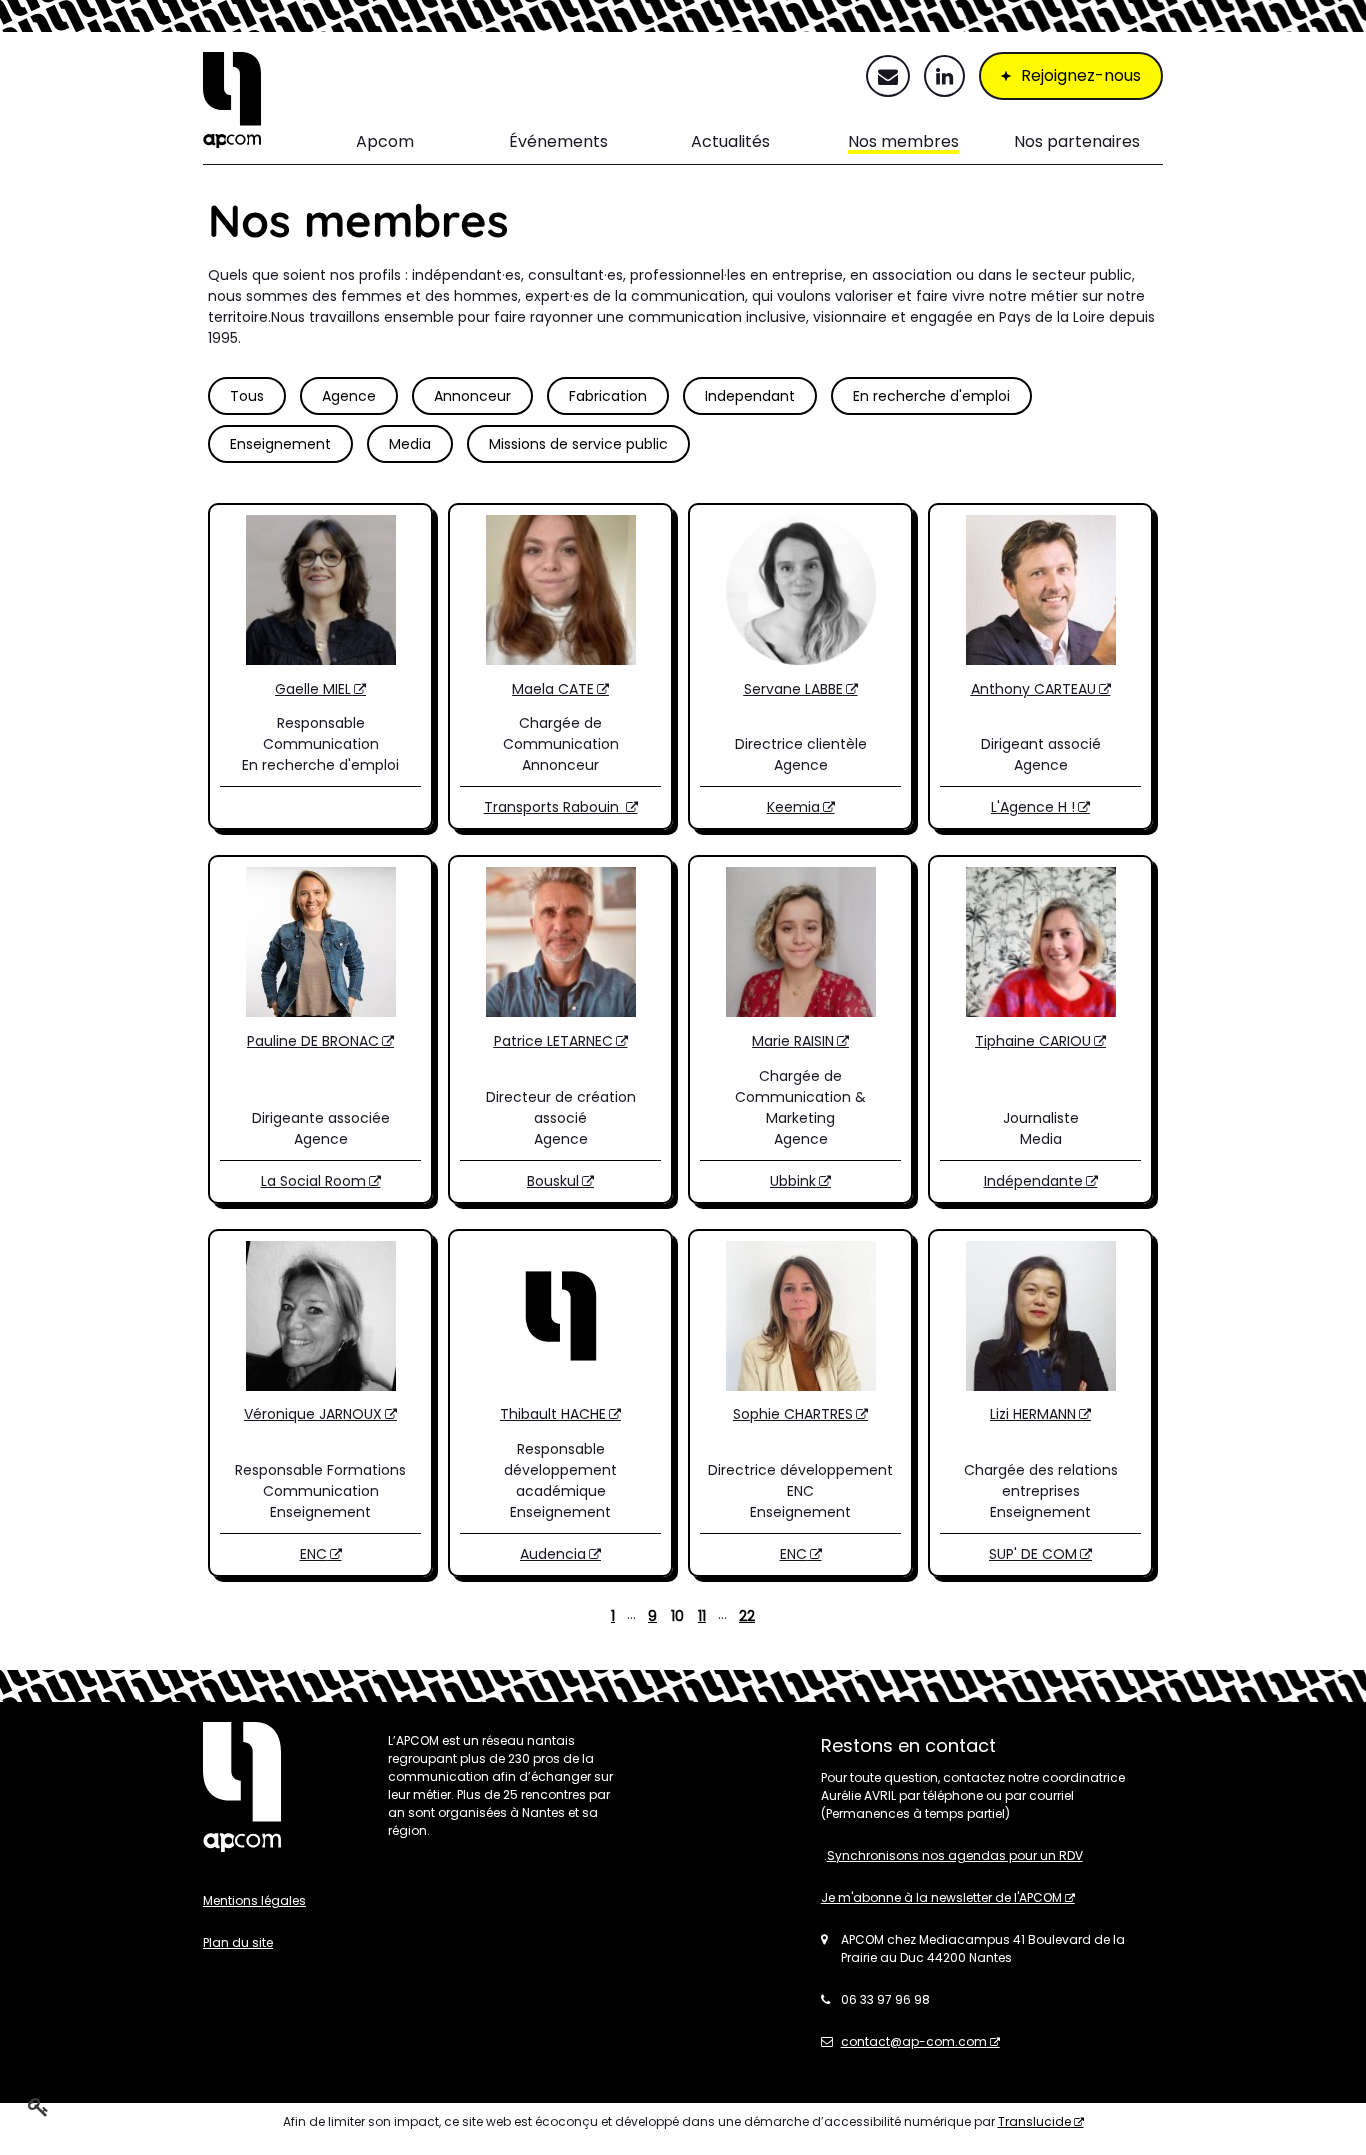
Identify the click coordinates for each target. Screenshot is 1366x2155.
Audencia (553, 1554)
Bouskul (553, 1181)
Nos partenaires (1077, 141)
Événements (558, 141)
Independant (750, 396)
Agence (349, 396)
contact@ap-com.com (914, 2041)
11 (702, 1616)
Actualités (730, 141)
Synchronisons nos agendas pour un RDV (955, 1855)
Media (410, 444)
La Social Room (313, 1181)
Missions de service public (578, 444)
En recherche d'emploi (931, 396)
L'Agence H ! (1033, 807)
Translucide (1034, 2121)
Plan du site (238, 1942)
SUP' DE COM (1033, 1554)
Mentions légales (254, 1900)
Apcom (385, 141)
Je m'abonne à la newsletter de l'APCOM (941, 1897)
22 (747, 1616)
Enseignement (280, 444)
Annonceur (472, 396)
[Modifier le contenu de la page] (38, 2106)
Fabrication (608, 396)
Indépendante (1033, 1181)
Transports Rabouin (553, 807)
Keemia (793, 807)
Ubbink (793, 1181)
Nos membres (903, 141)
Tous (247, 396)
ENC (313, 1554)
